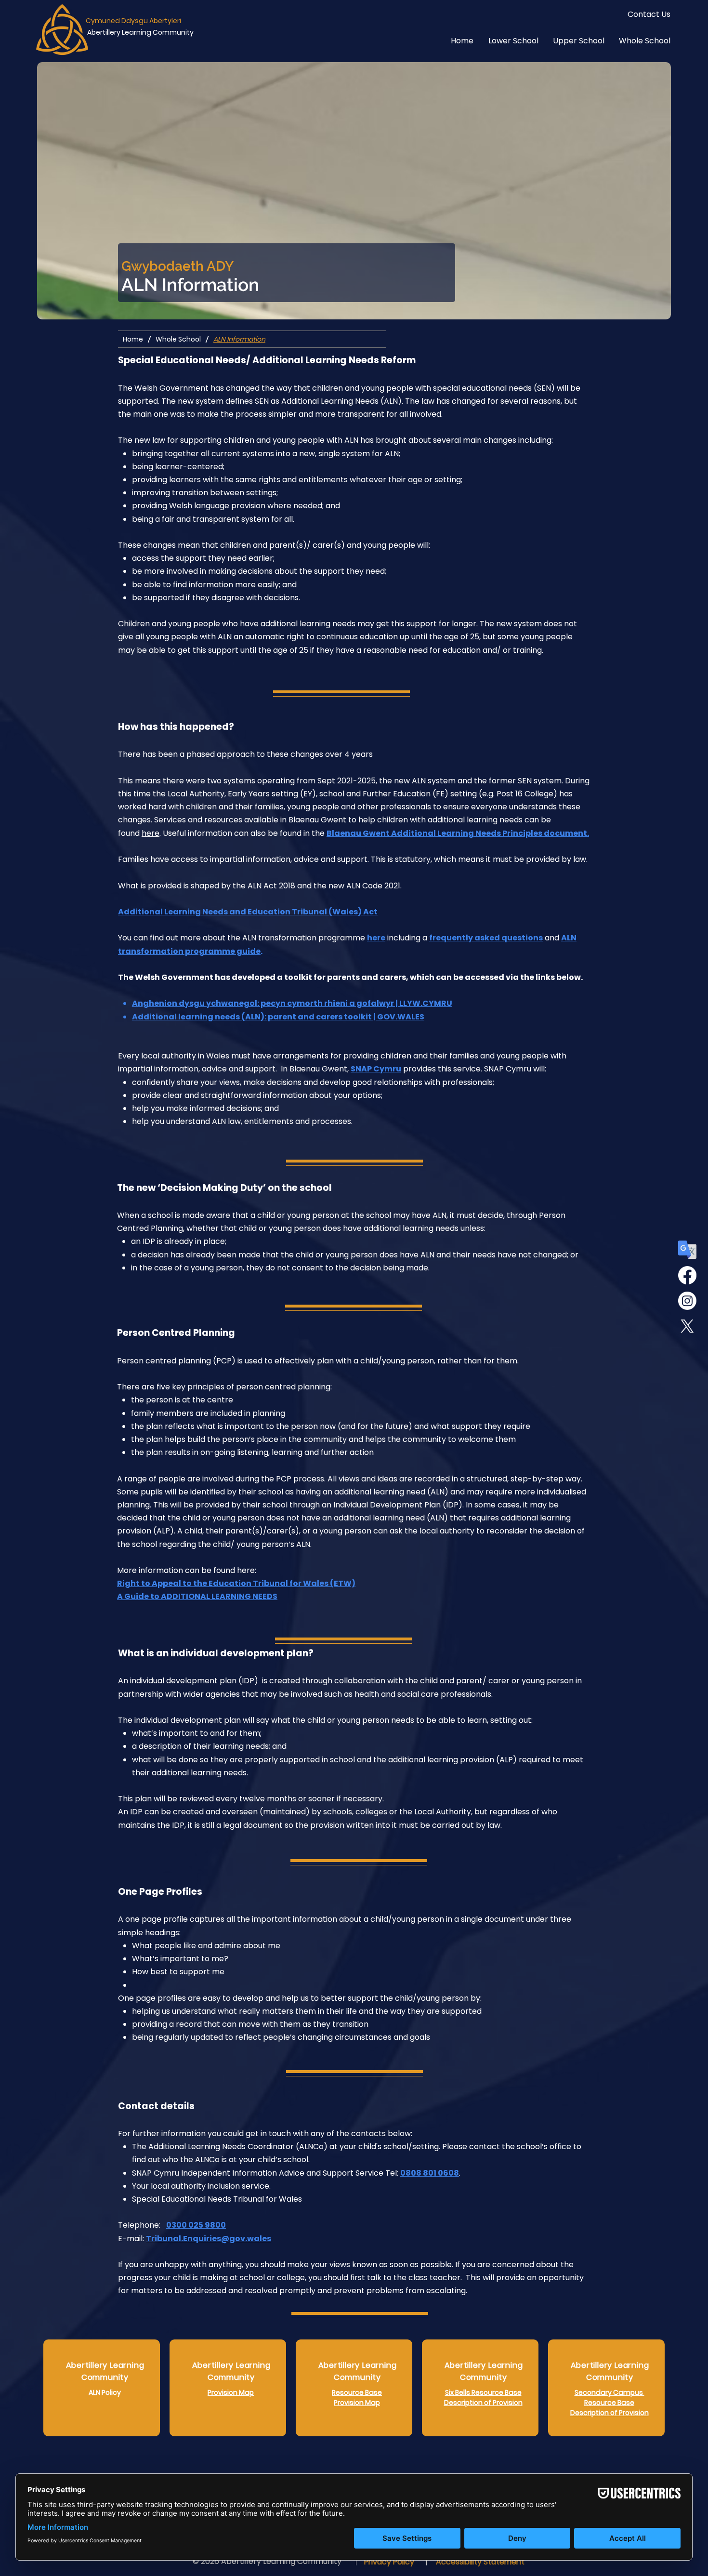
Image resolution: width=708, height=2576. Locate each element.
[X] (687, 1326)
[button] (506, 41)
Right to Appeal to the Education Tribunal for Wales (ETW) (236, 1583)
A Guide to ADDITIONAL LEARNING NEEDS (197, 1596)
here (151, 833)
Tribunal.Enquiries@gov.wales (209, 2239)
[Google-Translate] (687, 1250)
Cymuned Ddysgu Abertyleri (133, 21)
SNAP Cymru (376, 1069)
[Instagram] (687, 1301)
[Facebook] (687, 1275)
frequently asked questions (486, 938)
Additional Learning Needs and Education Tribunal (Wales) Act (248, 912)
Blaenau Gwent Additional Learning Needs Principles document (457, 833)
